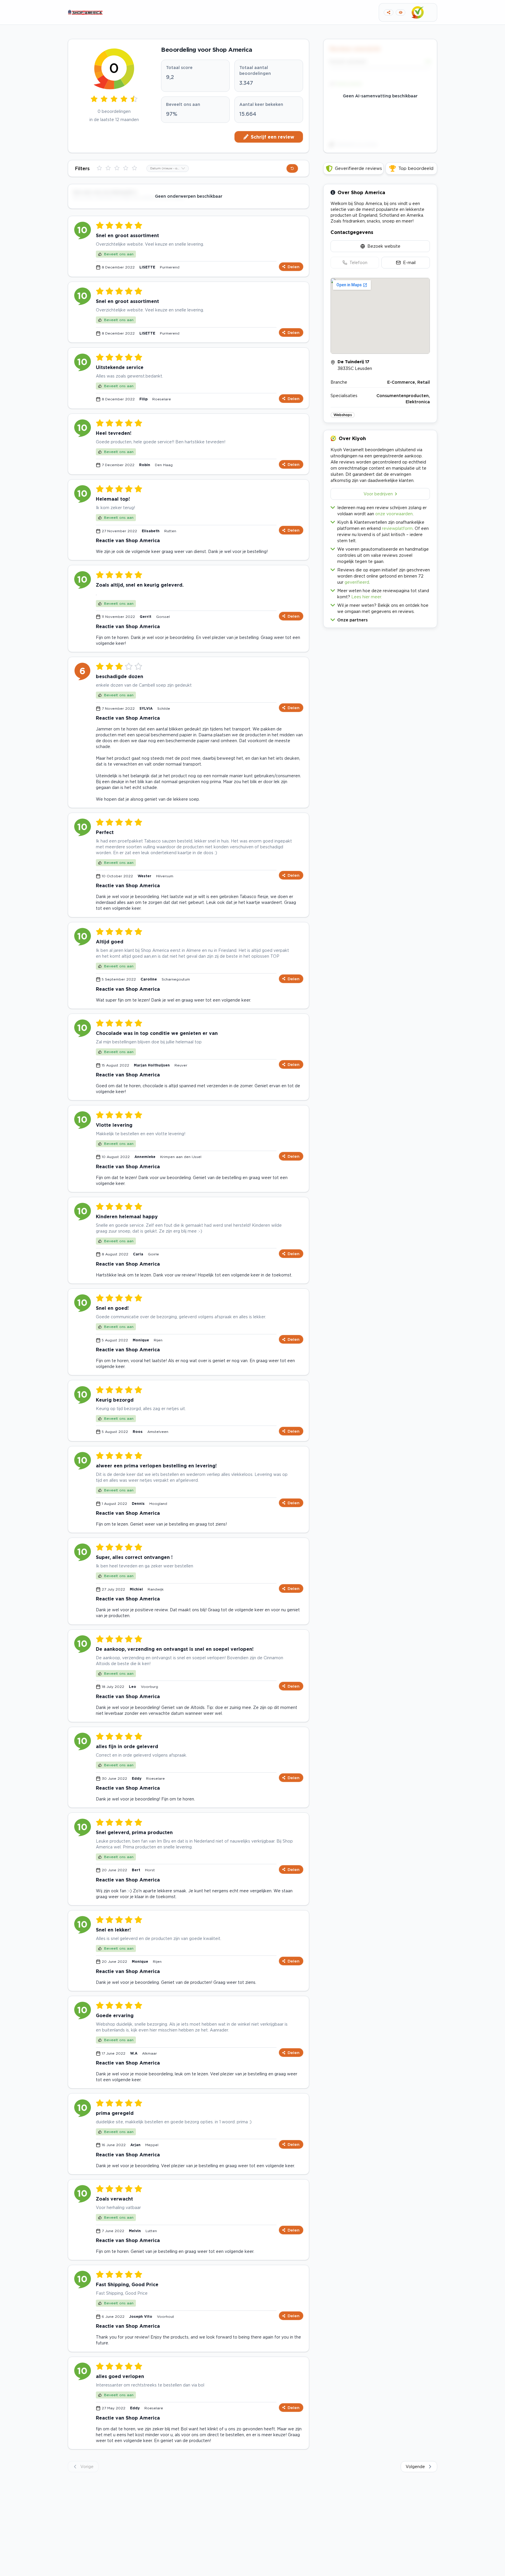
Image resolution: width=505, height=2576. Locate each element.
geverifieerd (357, 582)
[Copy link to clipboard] (389, 12)
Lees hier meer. (367, 597)
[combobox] (168, 168)
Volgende (415, 2466)
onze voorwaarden (394, 514)
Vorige (87, 2466)
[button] (380, 619)
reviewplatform (397, 528)
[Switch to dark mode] (401, 12)
